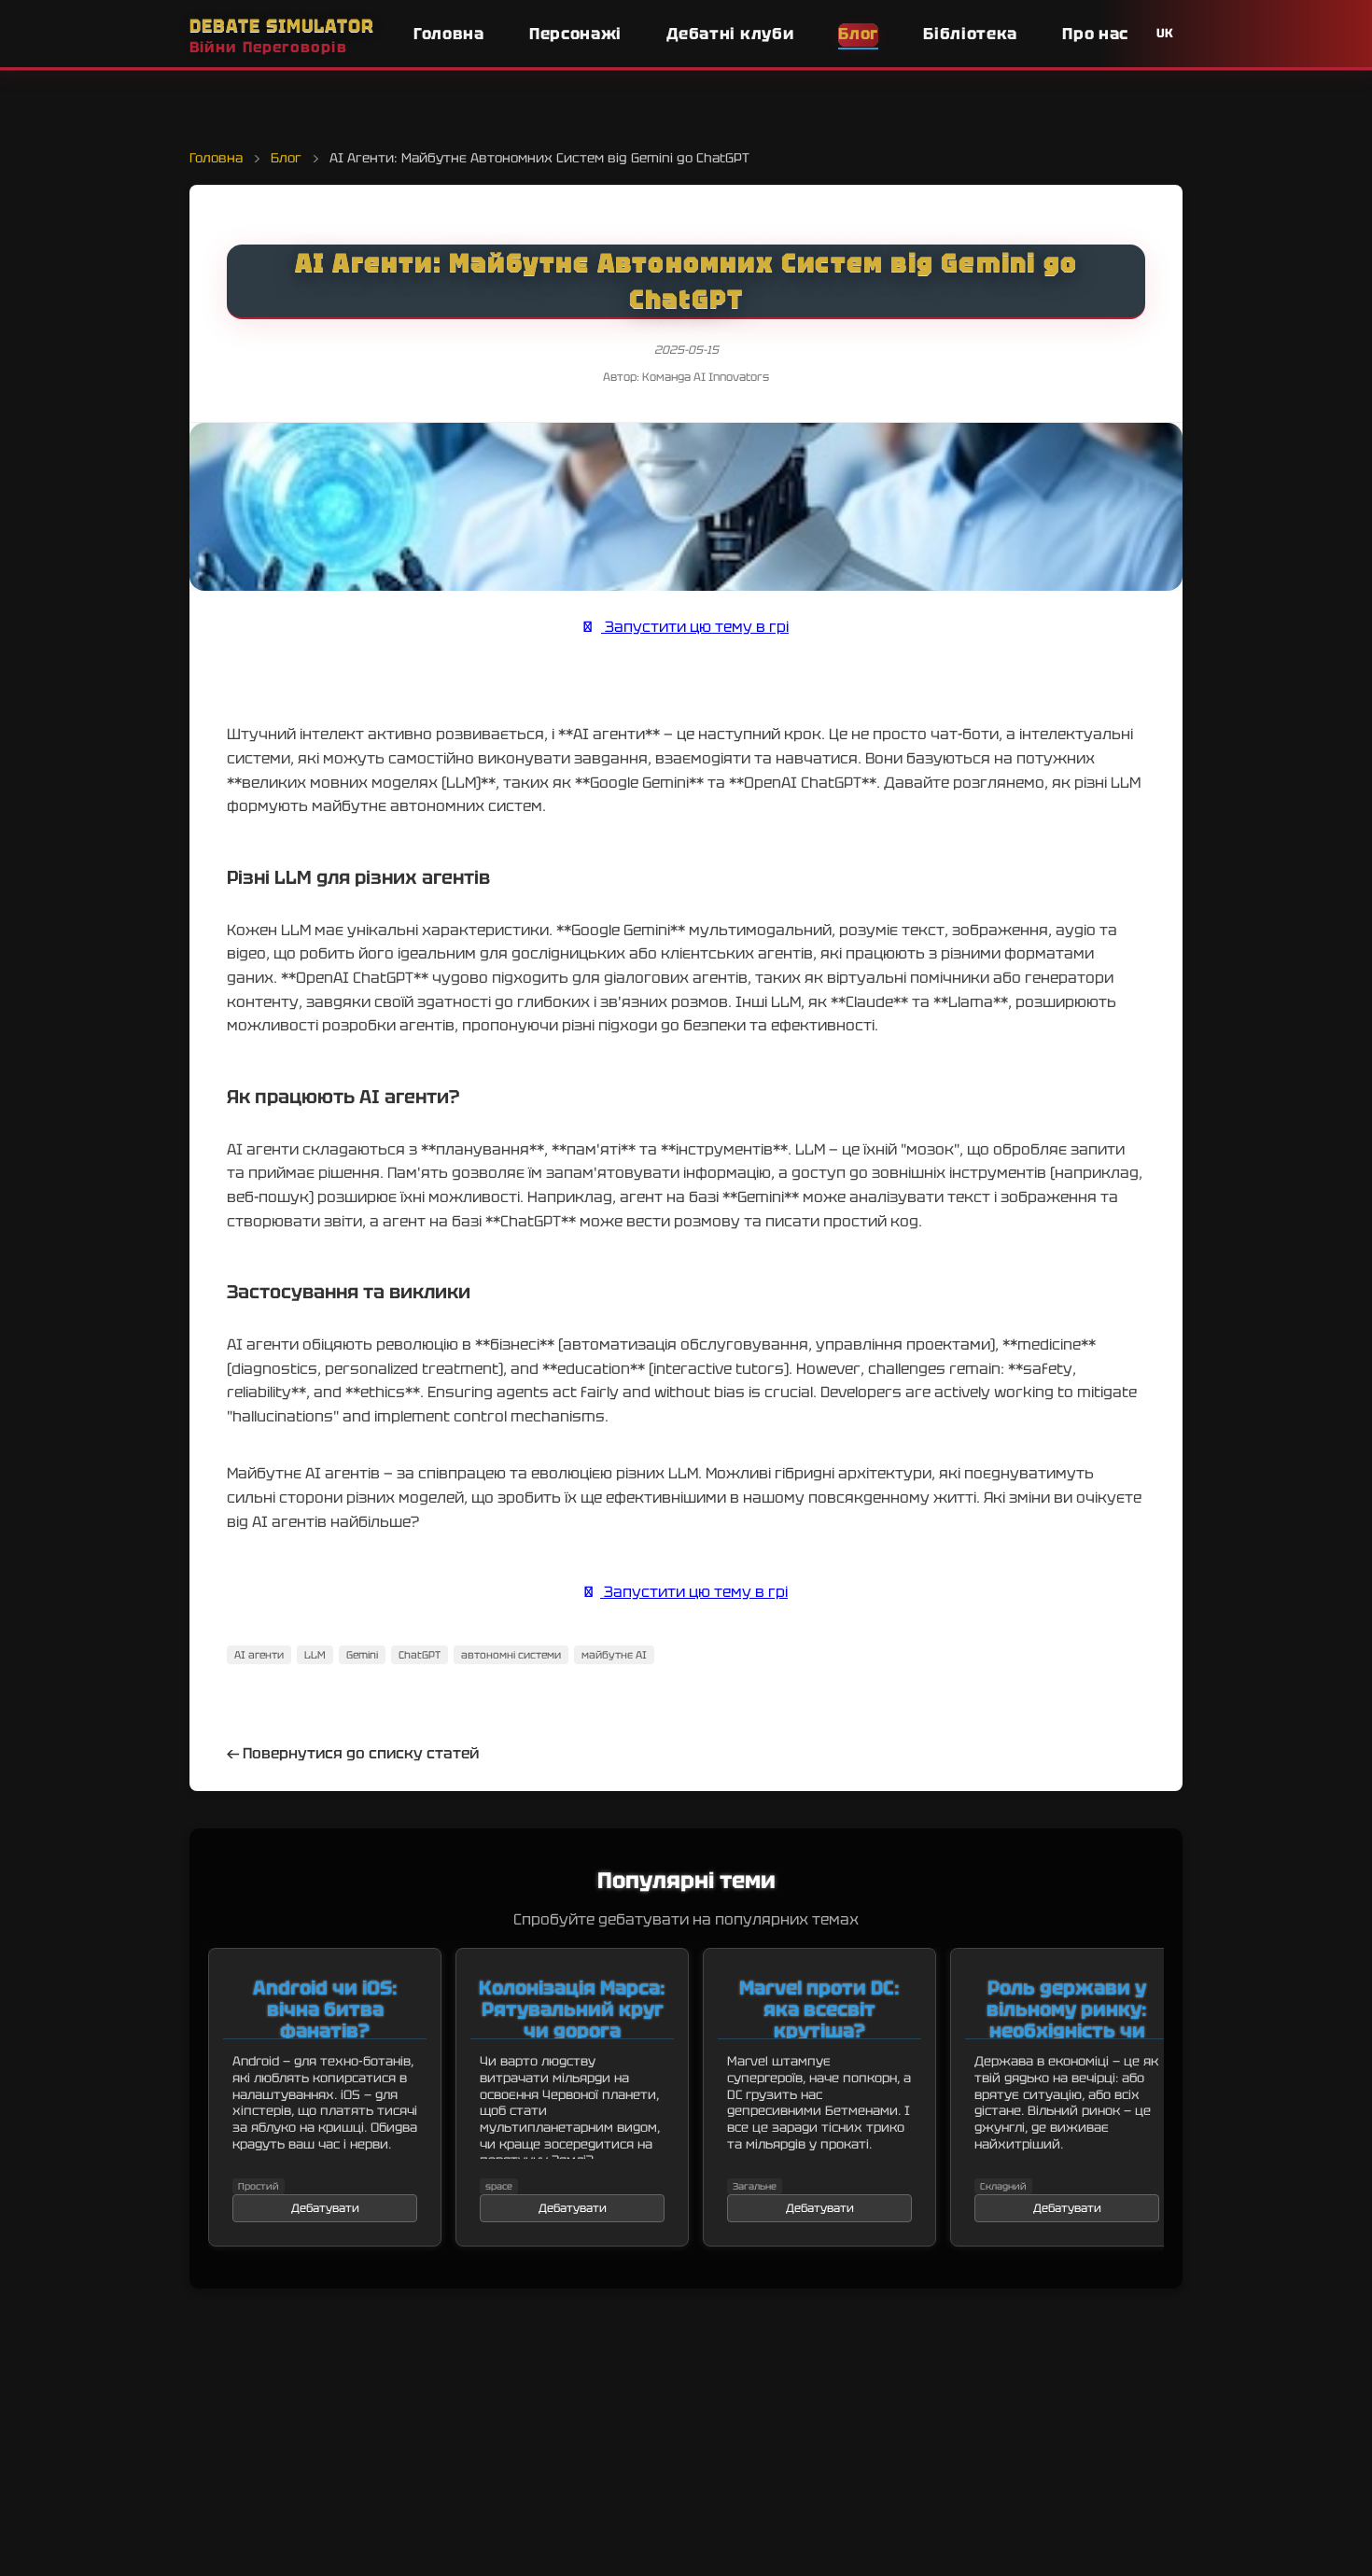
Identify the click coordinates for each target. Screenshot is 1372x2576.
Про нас (1095, 34)
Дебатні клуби (730, 34)
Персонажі (575, 34)
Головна (449, 34)
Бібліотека (970, 34)
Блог (858, 34)
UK (1165, 33)
